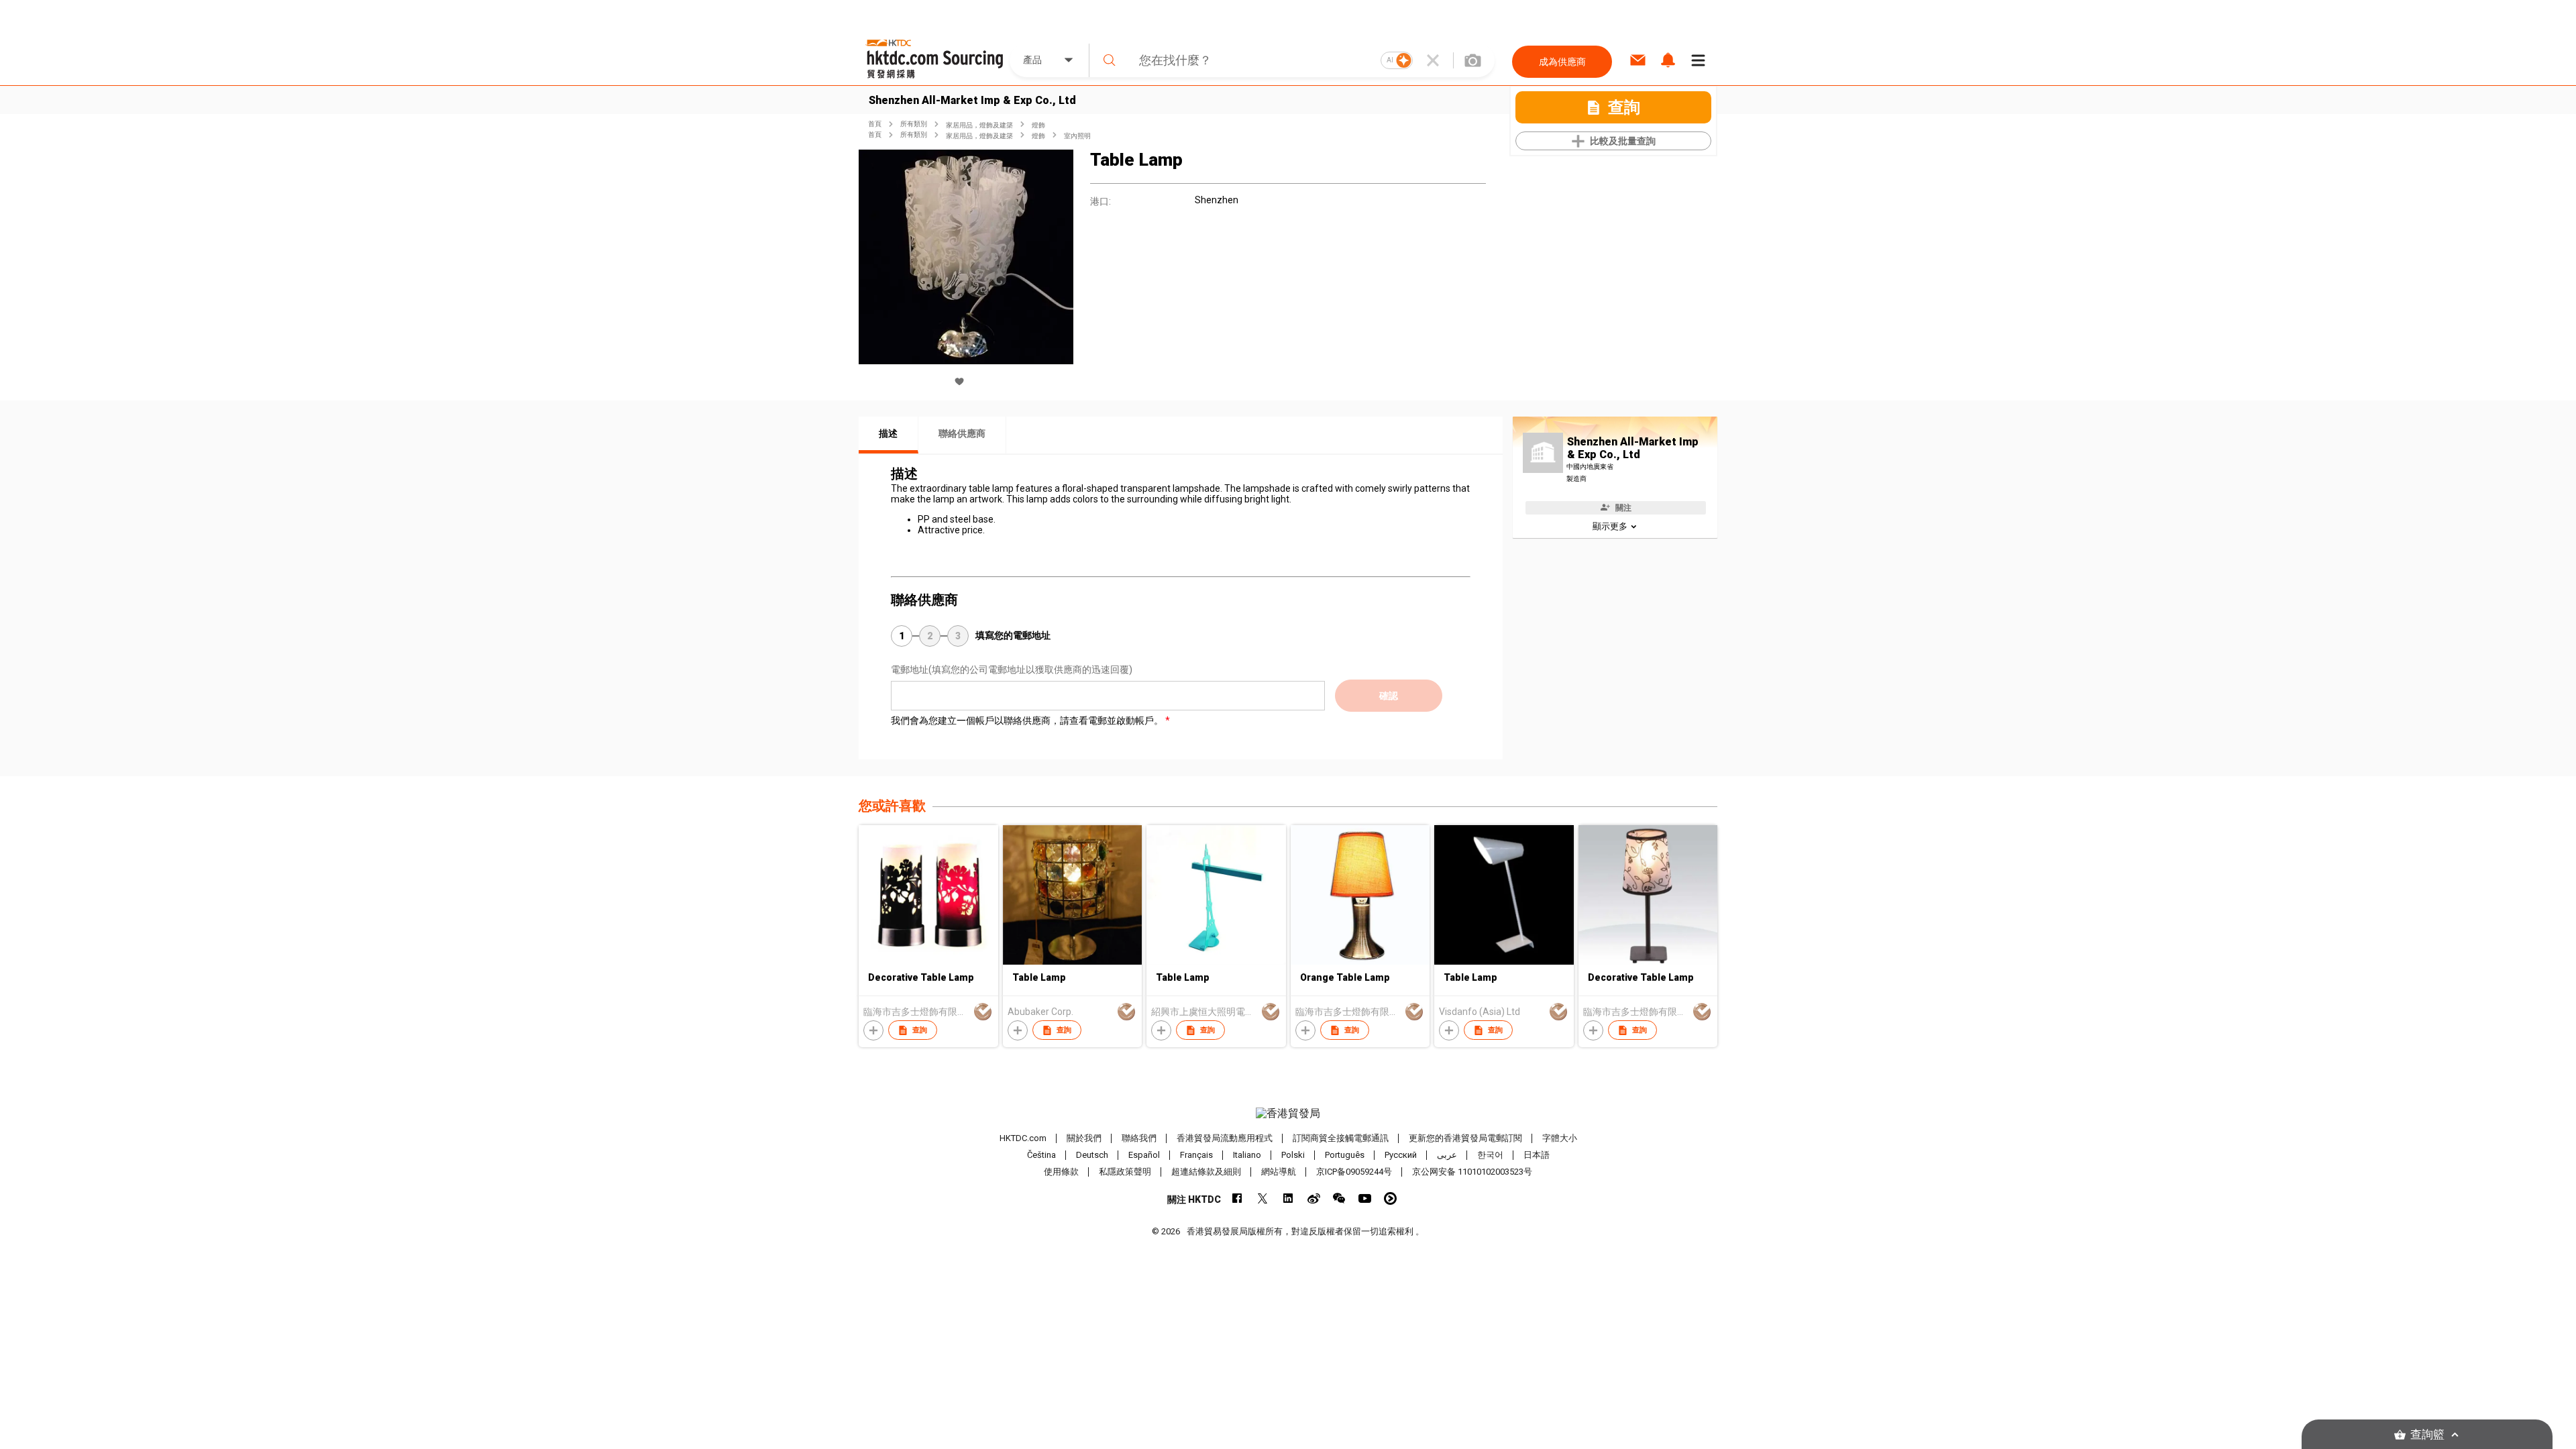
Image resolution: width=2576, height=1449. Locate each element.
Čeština (1041, 1155)
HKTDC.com (1023, 1138)
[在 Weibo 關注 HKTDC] (1314, 1198)
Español (1144, 1155)
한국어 (1490, 1155)
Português (1345, 1155)
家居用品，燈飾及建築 (979, 125)
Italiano (1247, 1155)
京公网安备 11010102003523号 (1472, 1172)
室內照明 (1077, 136)
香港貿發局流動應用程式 (1225, 1138)
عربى (1447, 1155)
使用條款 (1061, 1172)
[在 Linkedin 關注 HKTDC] (1288, 1198)
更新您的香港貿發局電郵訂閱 (1465, 1138)
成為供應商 (1562, 62)
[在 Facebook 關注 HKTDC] (1237, 1198)
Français (1196, 1155)
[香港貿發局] (1288, 1114)
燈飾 (1038, 125)
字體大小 (1560, 1138)
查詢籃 (2427, 1435)
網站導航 (1279, 1172)
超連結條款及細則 (1206, 1172)
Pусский (1401, 1155)
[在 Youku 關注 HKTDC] (1390, 1198)
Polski (1293, 1155)
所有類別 (914, 124)
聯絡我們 (1139, 1138)
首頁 (875, 124)
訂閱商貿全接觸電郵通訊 (1341, 1138)
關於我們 (1084, 1138)
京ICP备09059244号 (1354, 1172)
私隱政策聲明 (1125, 1172)
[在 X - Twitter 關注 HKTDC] (1263, 1198)
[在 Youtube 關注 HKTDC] (1365, 1198)
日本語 (1537, 1155)
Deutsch (1092, 1155)
